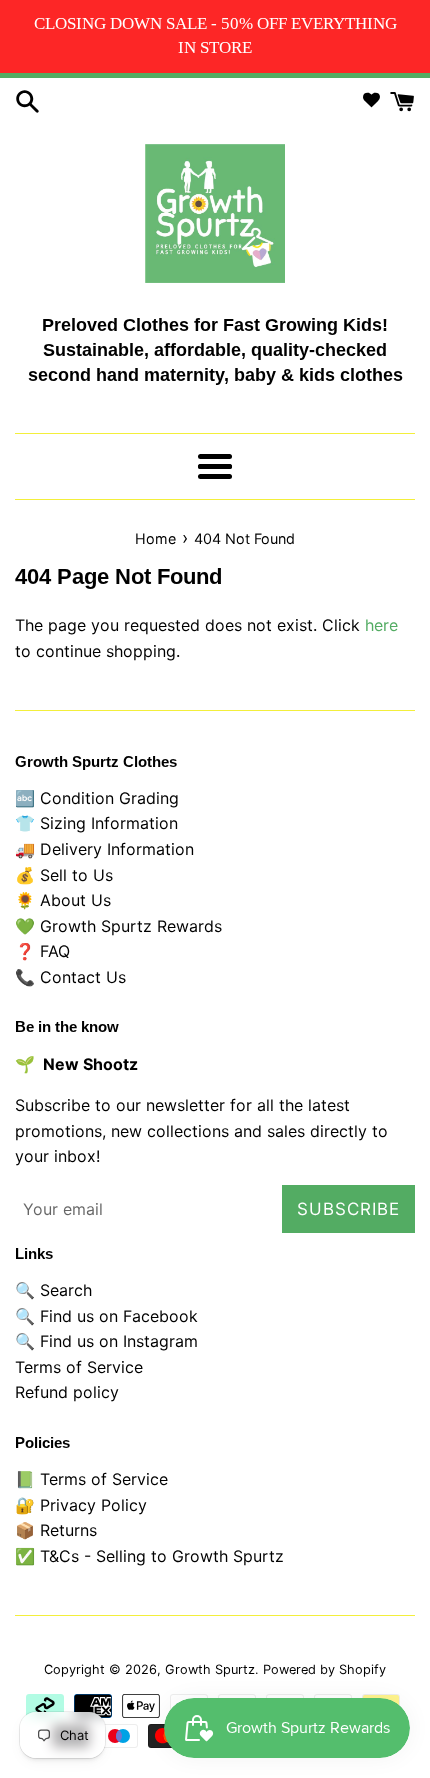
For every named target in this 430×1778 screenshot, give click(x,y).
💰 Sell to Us (64, 875)
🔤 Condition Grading (97, 798)
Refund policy (67, 1392)
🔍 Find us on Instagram (106, 1341)
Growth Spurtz (210, 1669)
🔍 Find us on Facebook (106, 1316)
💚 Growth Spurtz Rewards (118, 926)
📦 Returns (56, 1530)
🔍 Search (53, 1290)
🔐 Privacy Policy (81, 1505)
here (381, 625)
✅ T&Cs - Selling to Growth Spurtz (149, 1556)
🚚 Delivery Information (104, 849)
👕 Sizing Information (96, 823)
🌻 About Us (63, 900)
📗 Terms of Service (91, 1479)
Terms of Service (79, 1367)
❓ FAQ (42, 951)
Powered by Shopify (324, 1669)
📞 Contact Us (70, 977)
